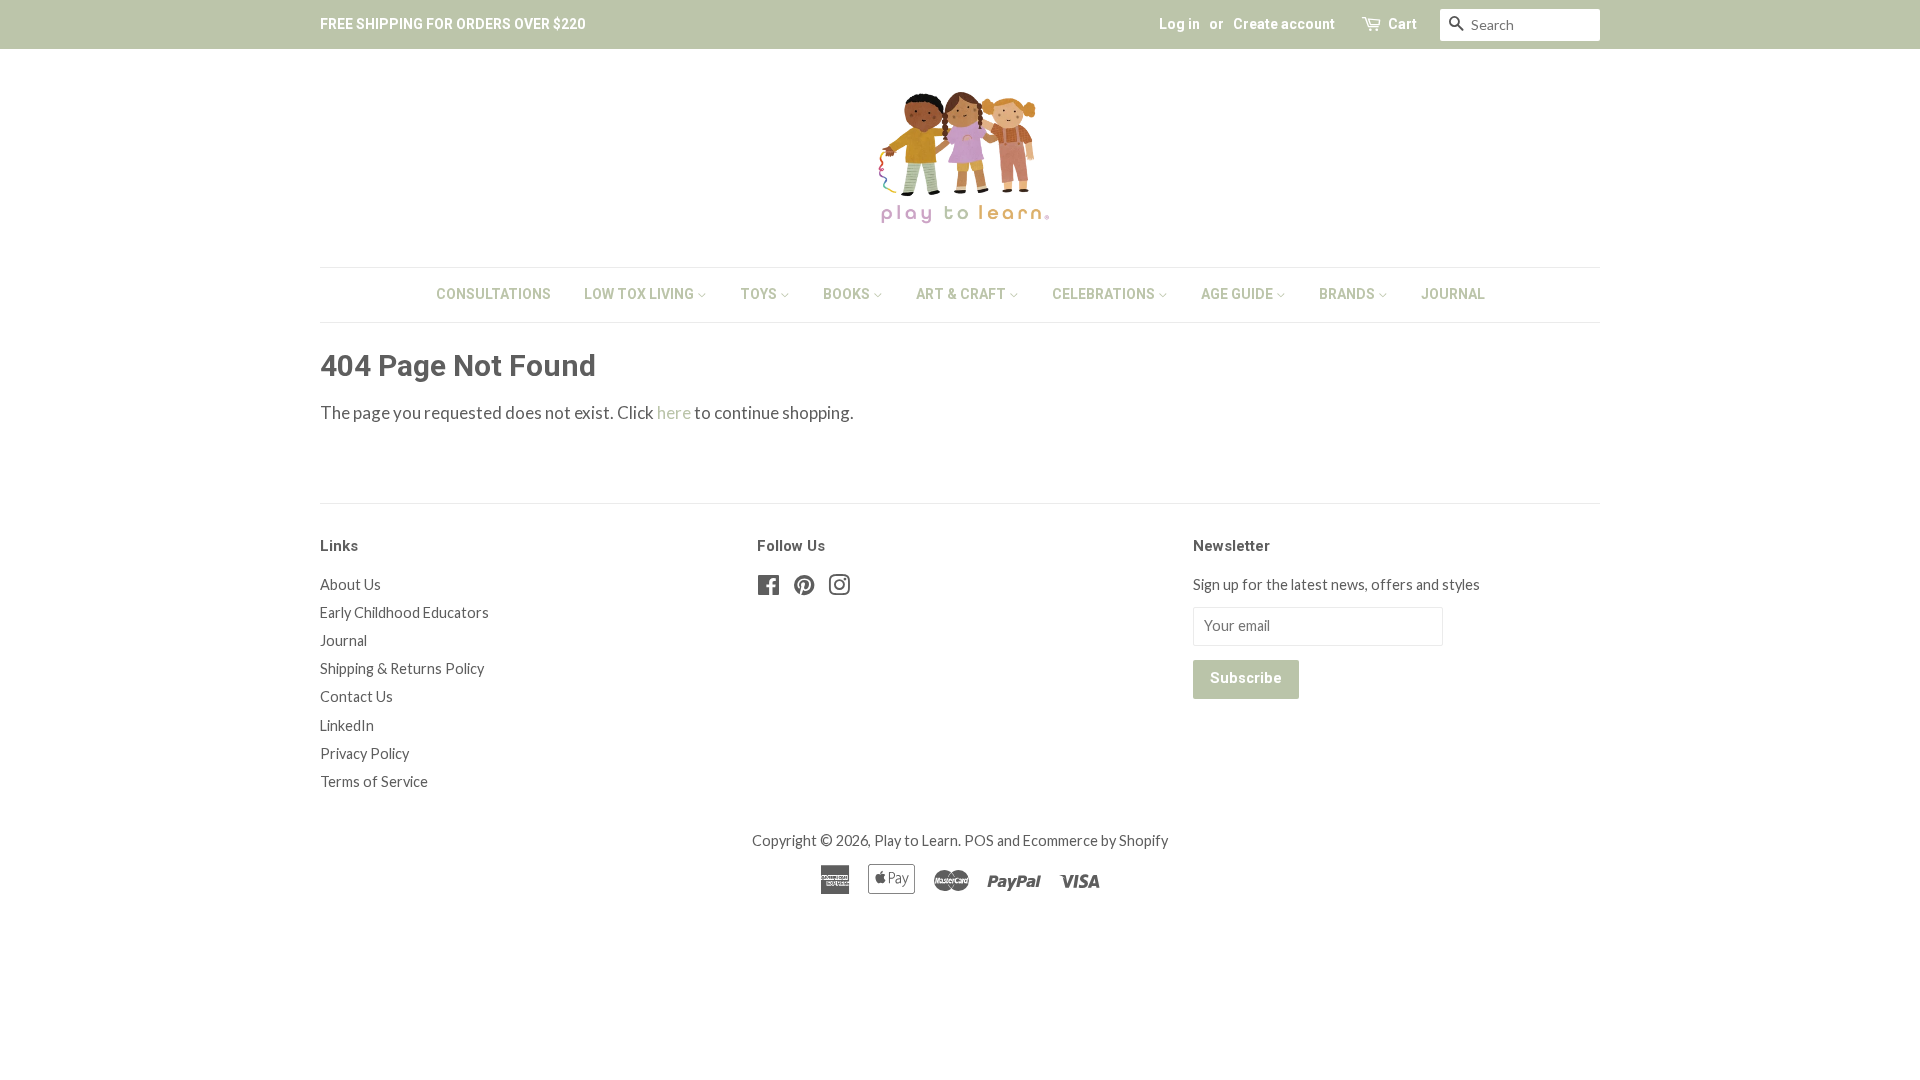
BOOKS (848, 294)
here (674, 412)
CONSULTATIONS (493, 294)
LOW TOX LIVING (640, 294)
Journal (343, 640)
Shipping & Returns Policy (402, 668)
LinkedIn (347, 725)
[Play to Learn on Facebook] (768, 588)
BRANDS (1348, 294)
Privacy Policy (364, 753)
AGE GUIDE (1238, 294)
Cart (1402, 24)
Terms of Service (374, 781)
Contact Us (356, 696)
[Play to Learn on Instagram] (839, 588)
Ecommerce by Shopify (1095, 840)
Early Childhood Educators (404, 612)
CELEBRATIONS (1105, 294)
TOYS (760, 294)
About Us (350, 584)
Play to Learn (916, 840)
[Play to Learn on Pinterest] (804, 588)
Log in (1179, 24)
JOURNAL (1453, 294)
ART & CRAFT (962, 294)
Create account (1284, 24)
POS (979, 840)
